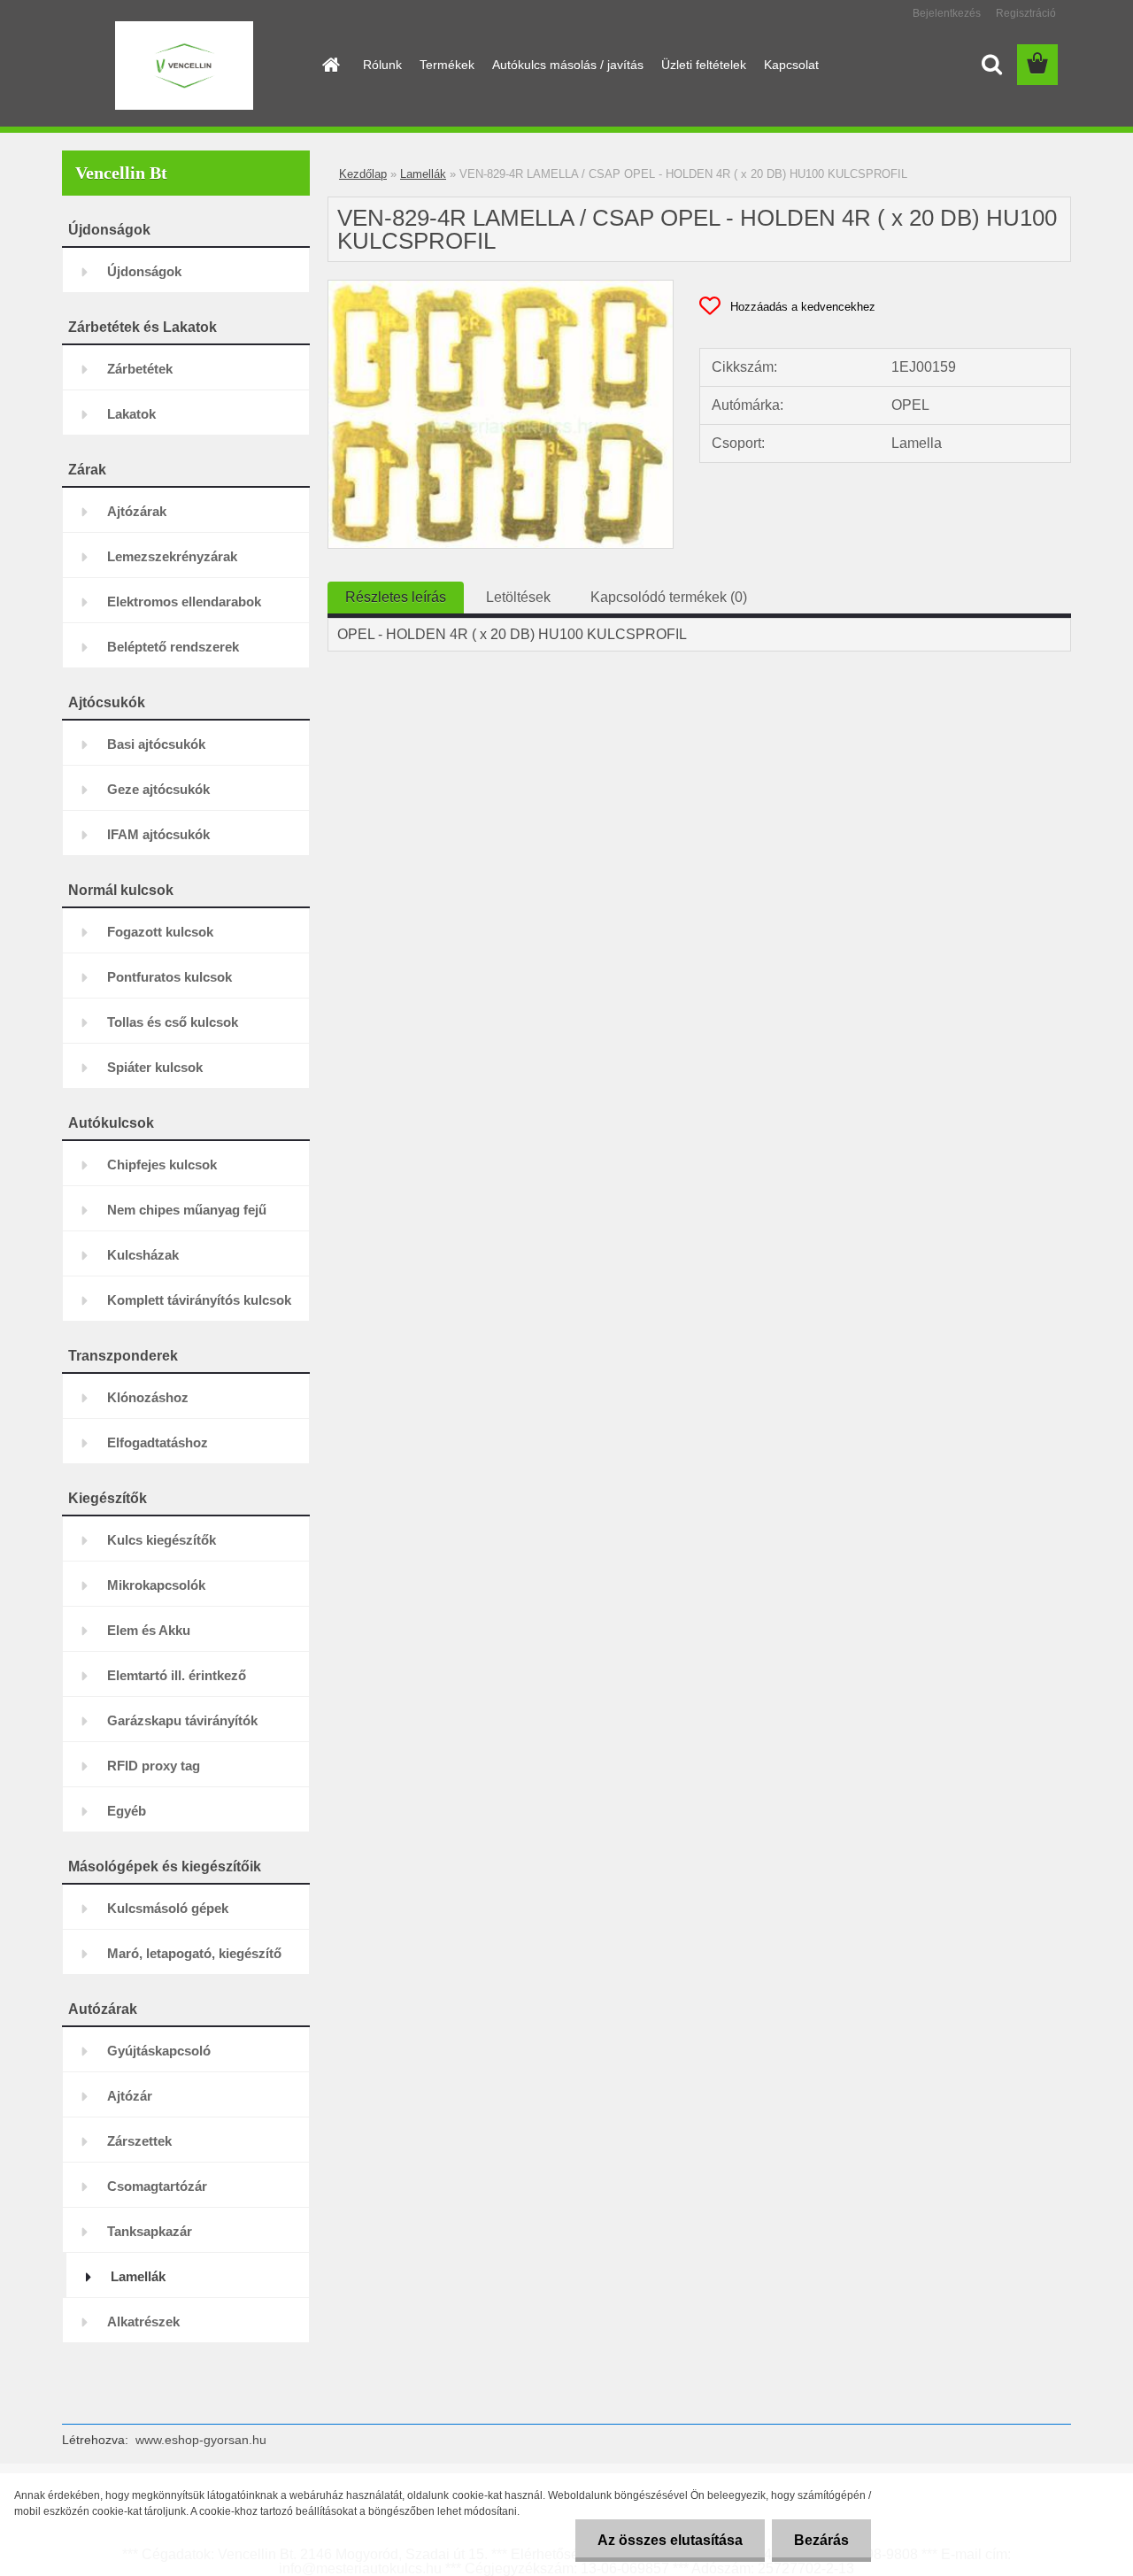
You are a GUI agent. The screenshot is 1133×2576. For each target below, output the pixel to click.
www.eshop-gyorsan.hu (201, 2440)
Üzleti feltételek (704, 65)
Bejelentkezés (947, 13)
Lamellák (423, 174)
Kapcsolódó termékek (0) (669, 597)
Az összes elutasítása (670, 2540)
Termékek (447, 65)
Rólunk (382, 65)
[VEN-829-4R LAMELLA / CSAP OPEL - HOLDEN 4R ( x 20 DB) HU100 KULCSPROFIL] (501, 287)
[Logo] (184, 66)
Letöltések (518, 597)
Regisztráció (1026, 13)
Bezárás (821, 2540)
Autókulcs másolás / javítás (568, 65)
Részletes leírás (396, 597)
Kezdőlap (363, 174)
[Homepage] (329, 65)
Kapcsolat (791, 65)
